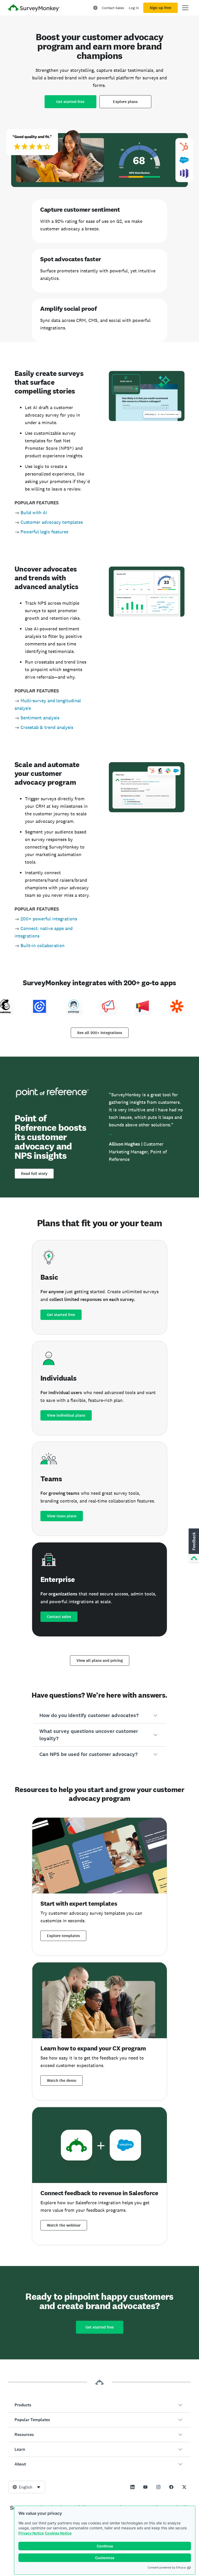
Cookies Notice (58, 2533)
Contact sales (59, 1617)
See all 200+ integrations (100, 1033)
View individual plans (66, 1415)
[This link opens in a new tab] (132, 2487)
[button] (99, 1716)
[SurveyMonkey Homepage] (34, 8)
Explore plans (125, 102)
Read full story (34, 1174)
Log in (134, 8)
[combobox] (27, 2487)
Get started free (70, 102)
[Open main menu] (185, 8)
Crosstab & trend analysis (47, 727)
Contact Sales (113, 8)
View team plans (62, 1516)
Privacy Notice (31, 2533)
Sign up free (161, 8)
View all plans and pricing (100, 1661)
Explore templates (63, 1936)
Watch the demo (62, 2081)
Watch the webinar (64, 2225)
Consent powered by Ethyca (166, 2567)
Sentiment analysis (40, 718)
